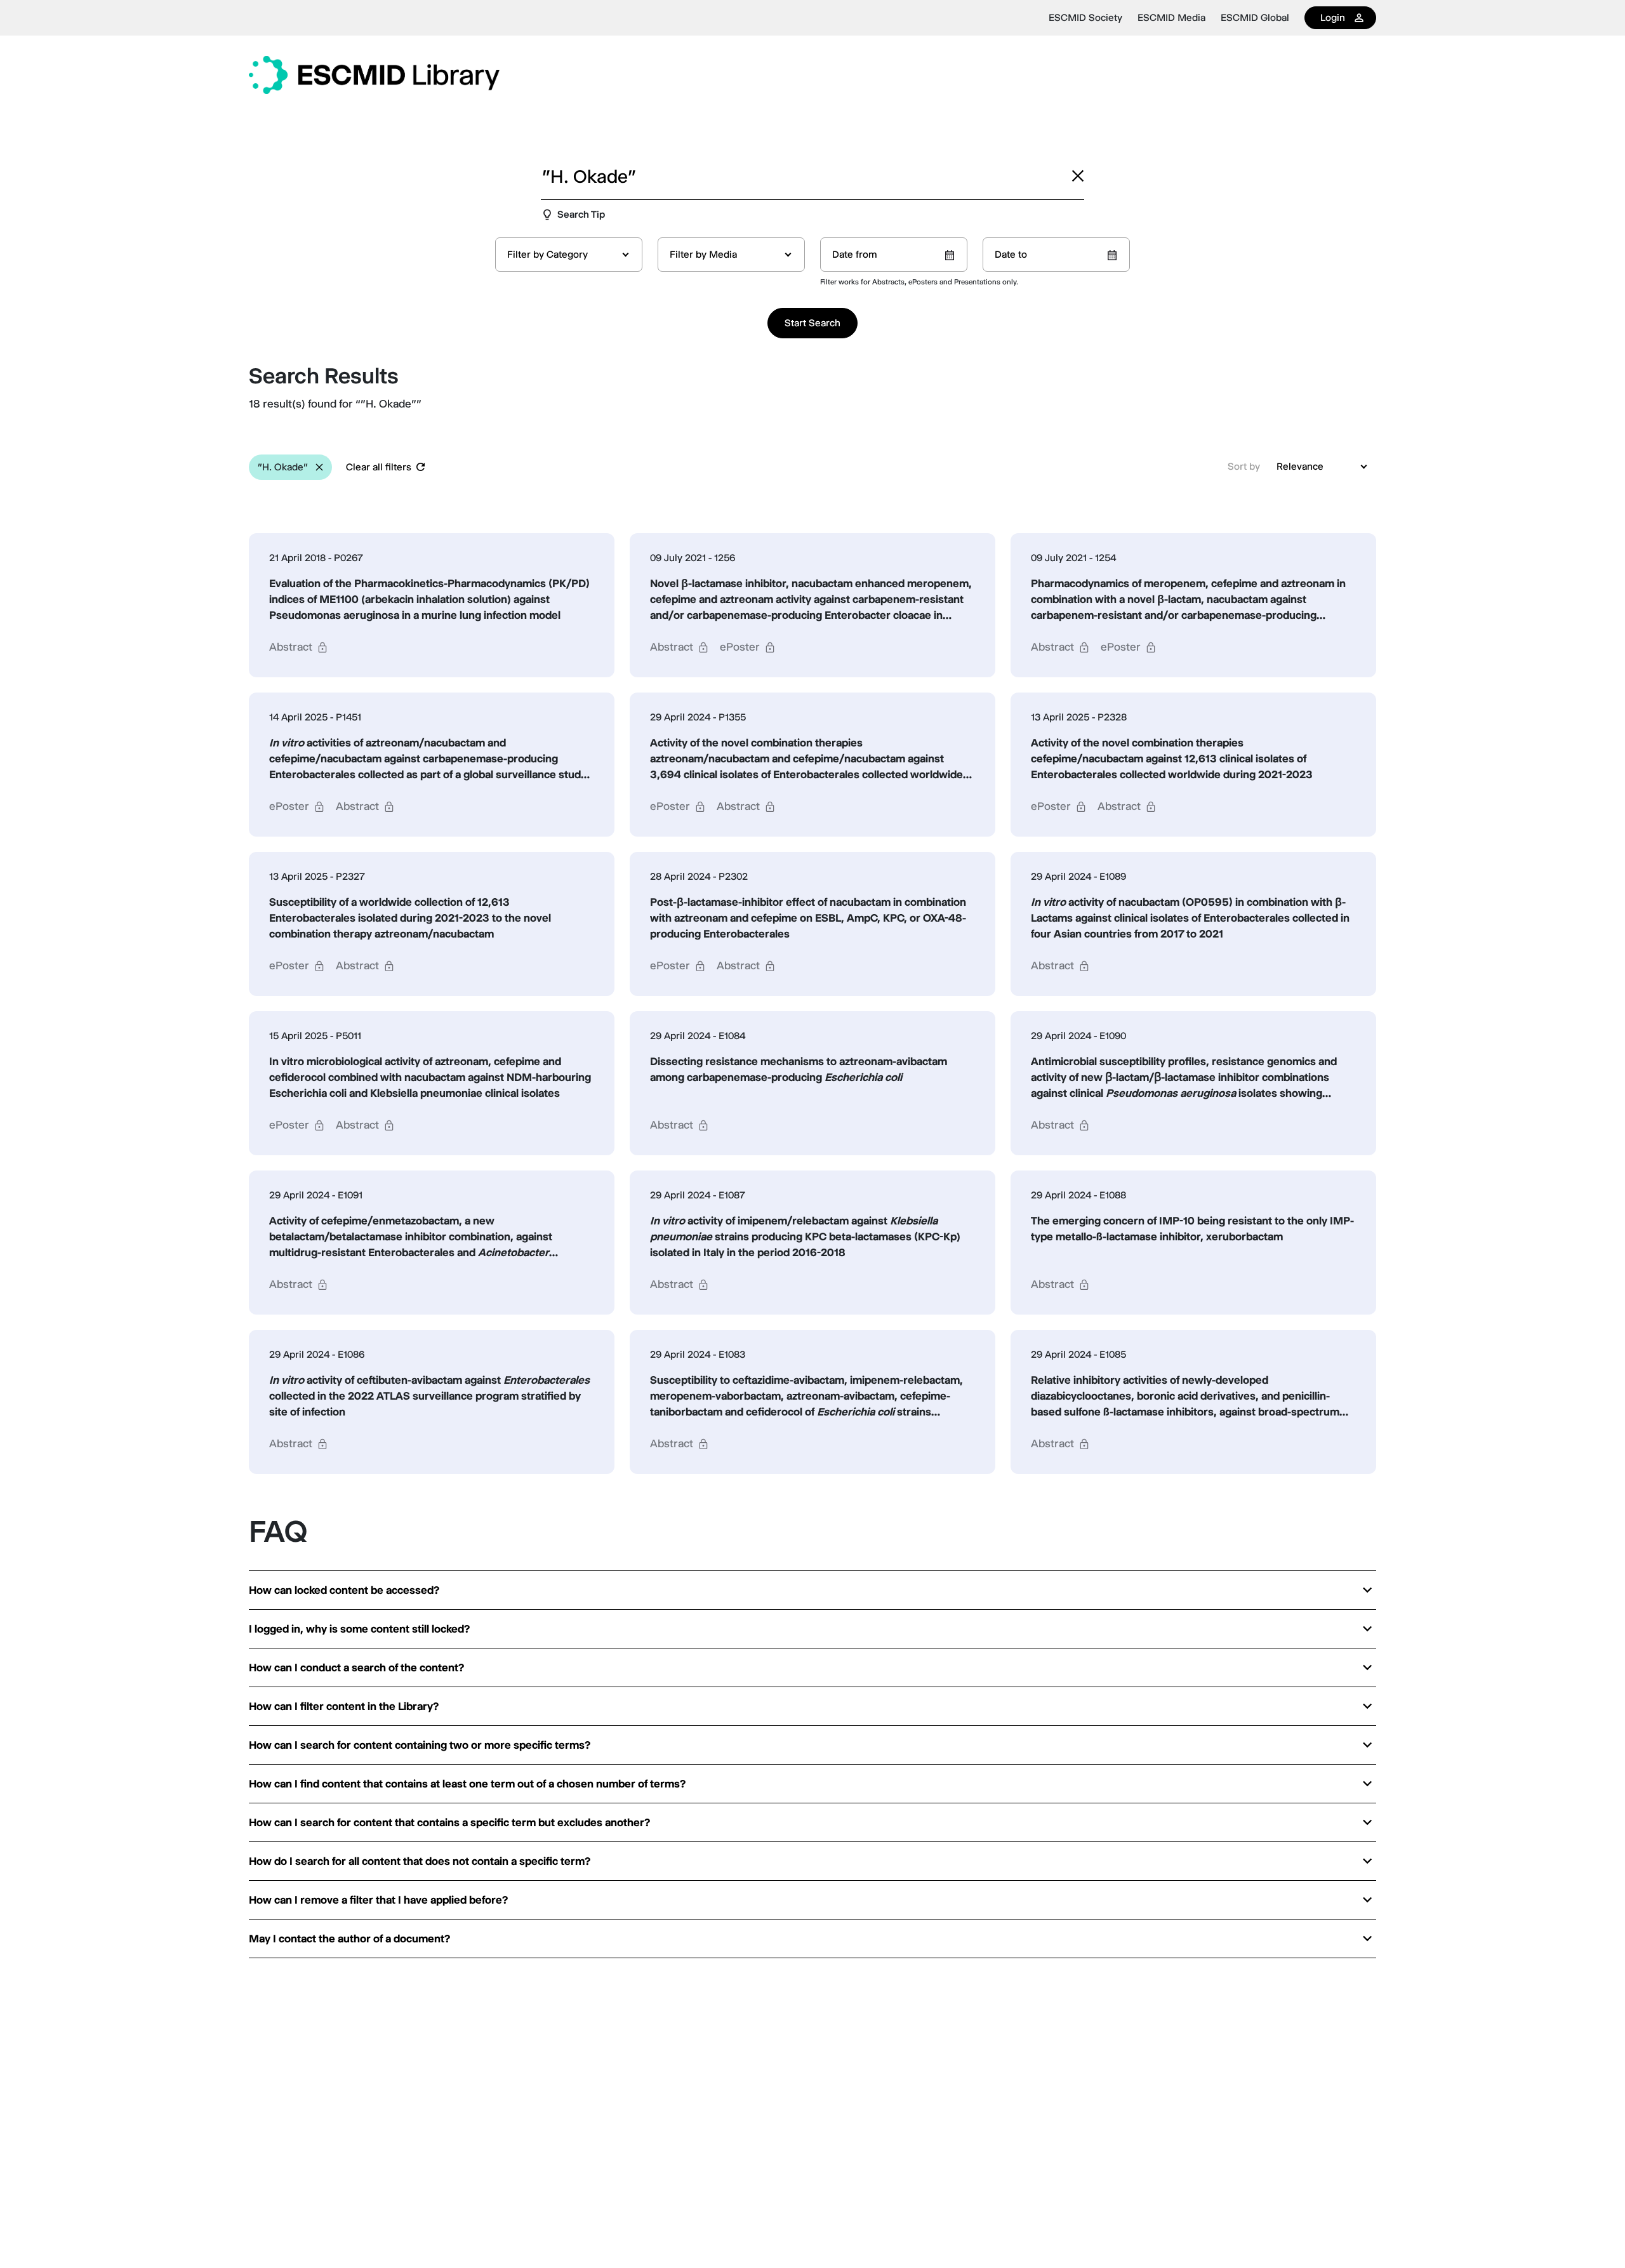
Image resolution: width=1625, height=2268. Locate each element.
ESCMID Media (1171, 18)
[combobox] (569, 255)
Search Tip (581, 214)
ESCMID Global (1255, 18)
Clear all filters (379, 467)
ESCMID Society (1085, 18)
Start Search (812, 323)
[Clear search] (1078, 176)
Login (1333, 17)
